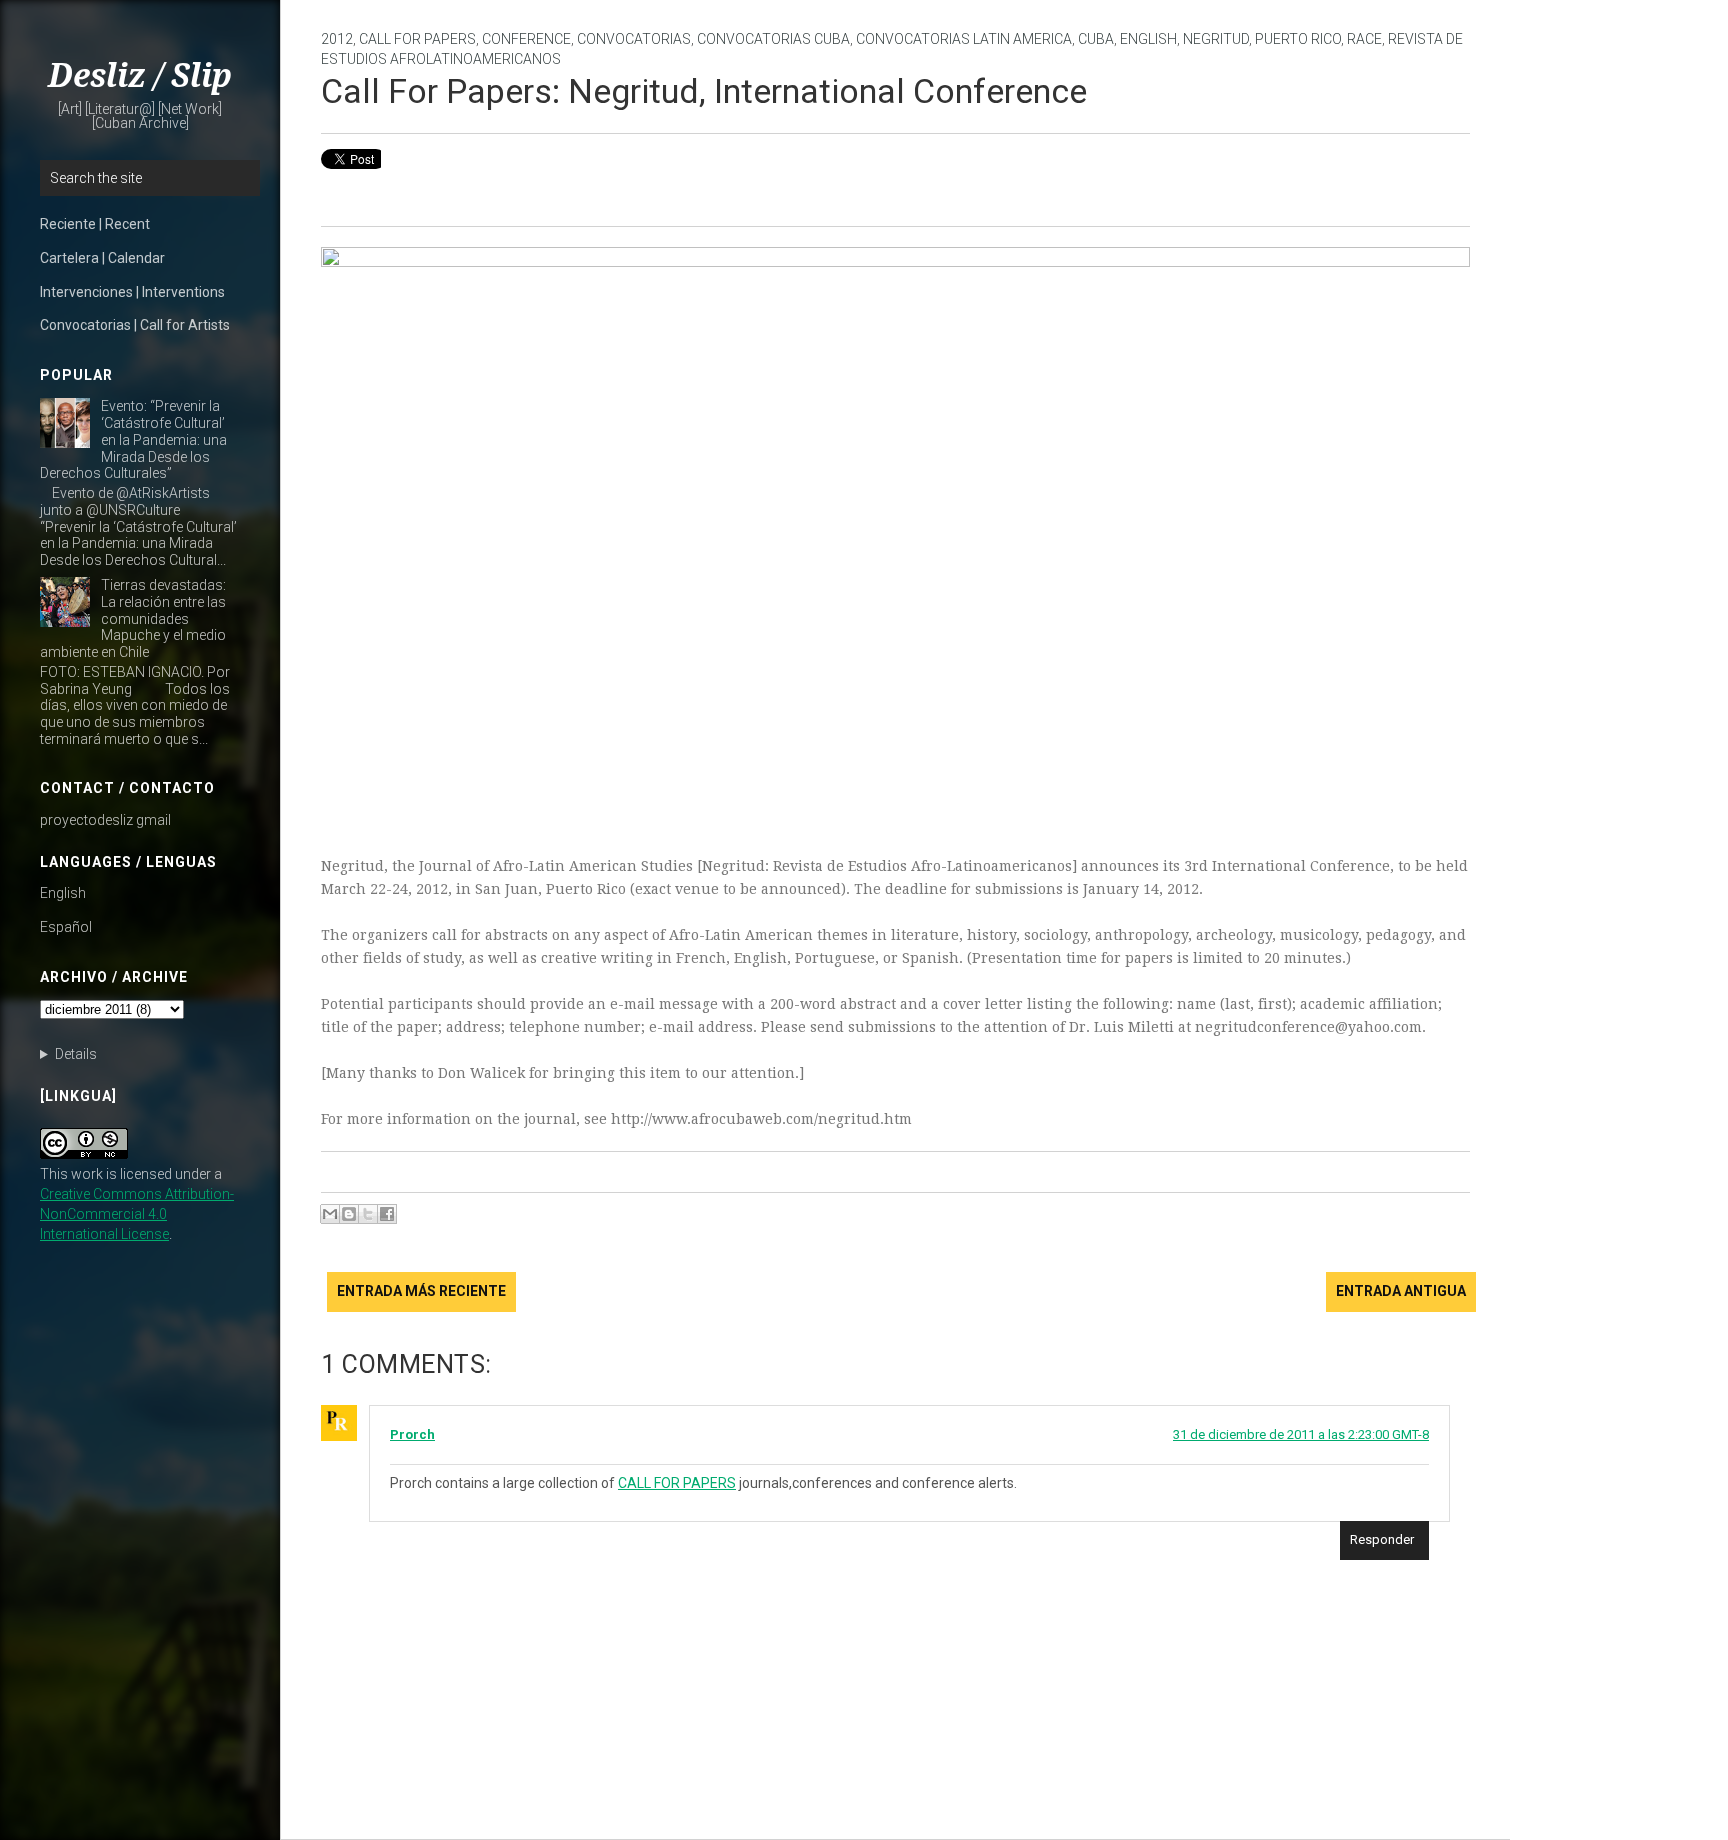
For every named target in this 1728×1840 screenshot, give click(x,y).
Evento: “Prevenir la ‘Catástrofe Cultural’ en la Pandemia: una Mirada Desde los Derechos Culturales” (133, 439)
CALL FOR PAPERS (677, 1483)
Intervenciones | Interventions (132, 292)
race (1364, 39)
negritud (1216, 39)
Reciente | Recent (95, 224)
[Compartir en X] (368, 1214)
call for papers (417, 39)
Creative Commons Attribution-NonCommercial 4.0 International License (137, 1214)
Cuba (1096, 39)
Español (66, 927)
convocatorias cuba (773, 39)
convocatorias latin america (964, 39)
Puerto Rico (1298, 39)
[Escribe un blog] (349, 1214)
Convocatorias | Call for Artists (135, 325)
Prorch (412, 1434)
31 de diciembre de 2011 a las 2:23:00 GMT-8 (1301, 1434)
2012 (337, 39)
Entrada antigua (1401, 1291)
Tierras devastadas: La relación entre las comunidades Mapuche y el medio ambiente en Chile (133, 618)
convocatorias (634, 39)
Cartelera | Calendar (102, 258)
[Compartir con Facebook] (387, 1214)
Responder (1382, 1539)
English (63, 893)
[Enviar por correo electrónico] (330, 1214)
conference (526, 39)
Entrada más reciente (421, 1291)
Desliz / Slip (140, 76)
